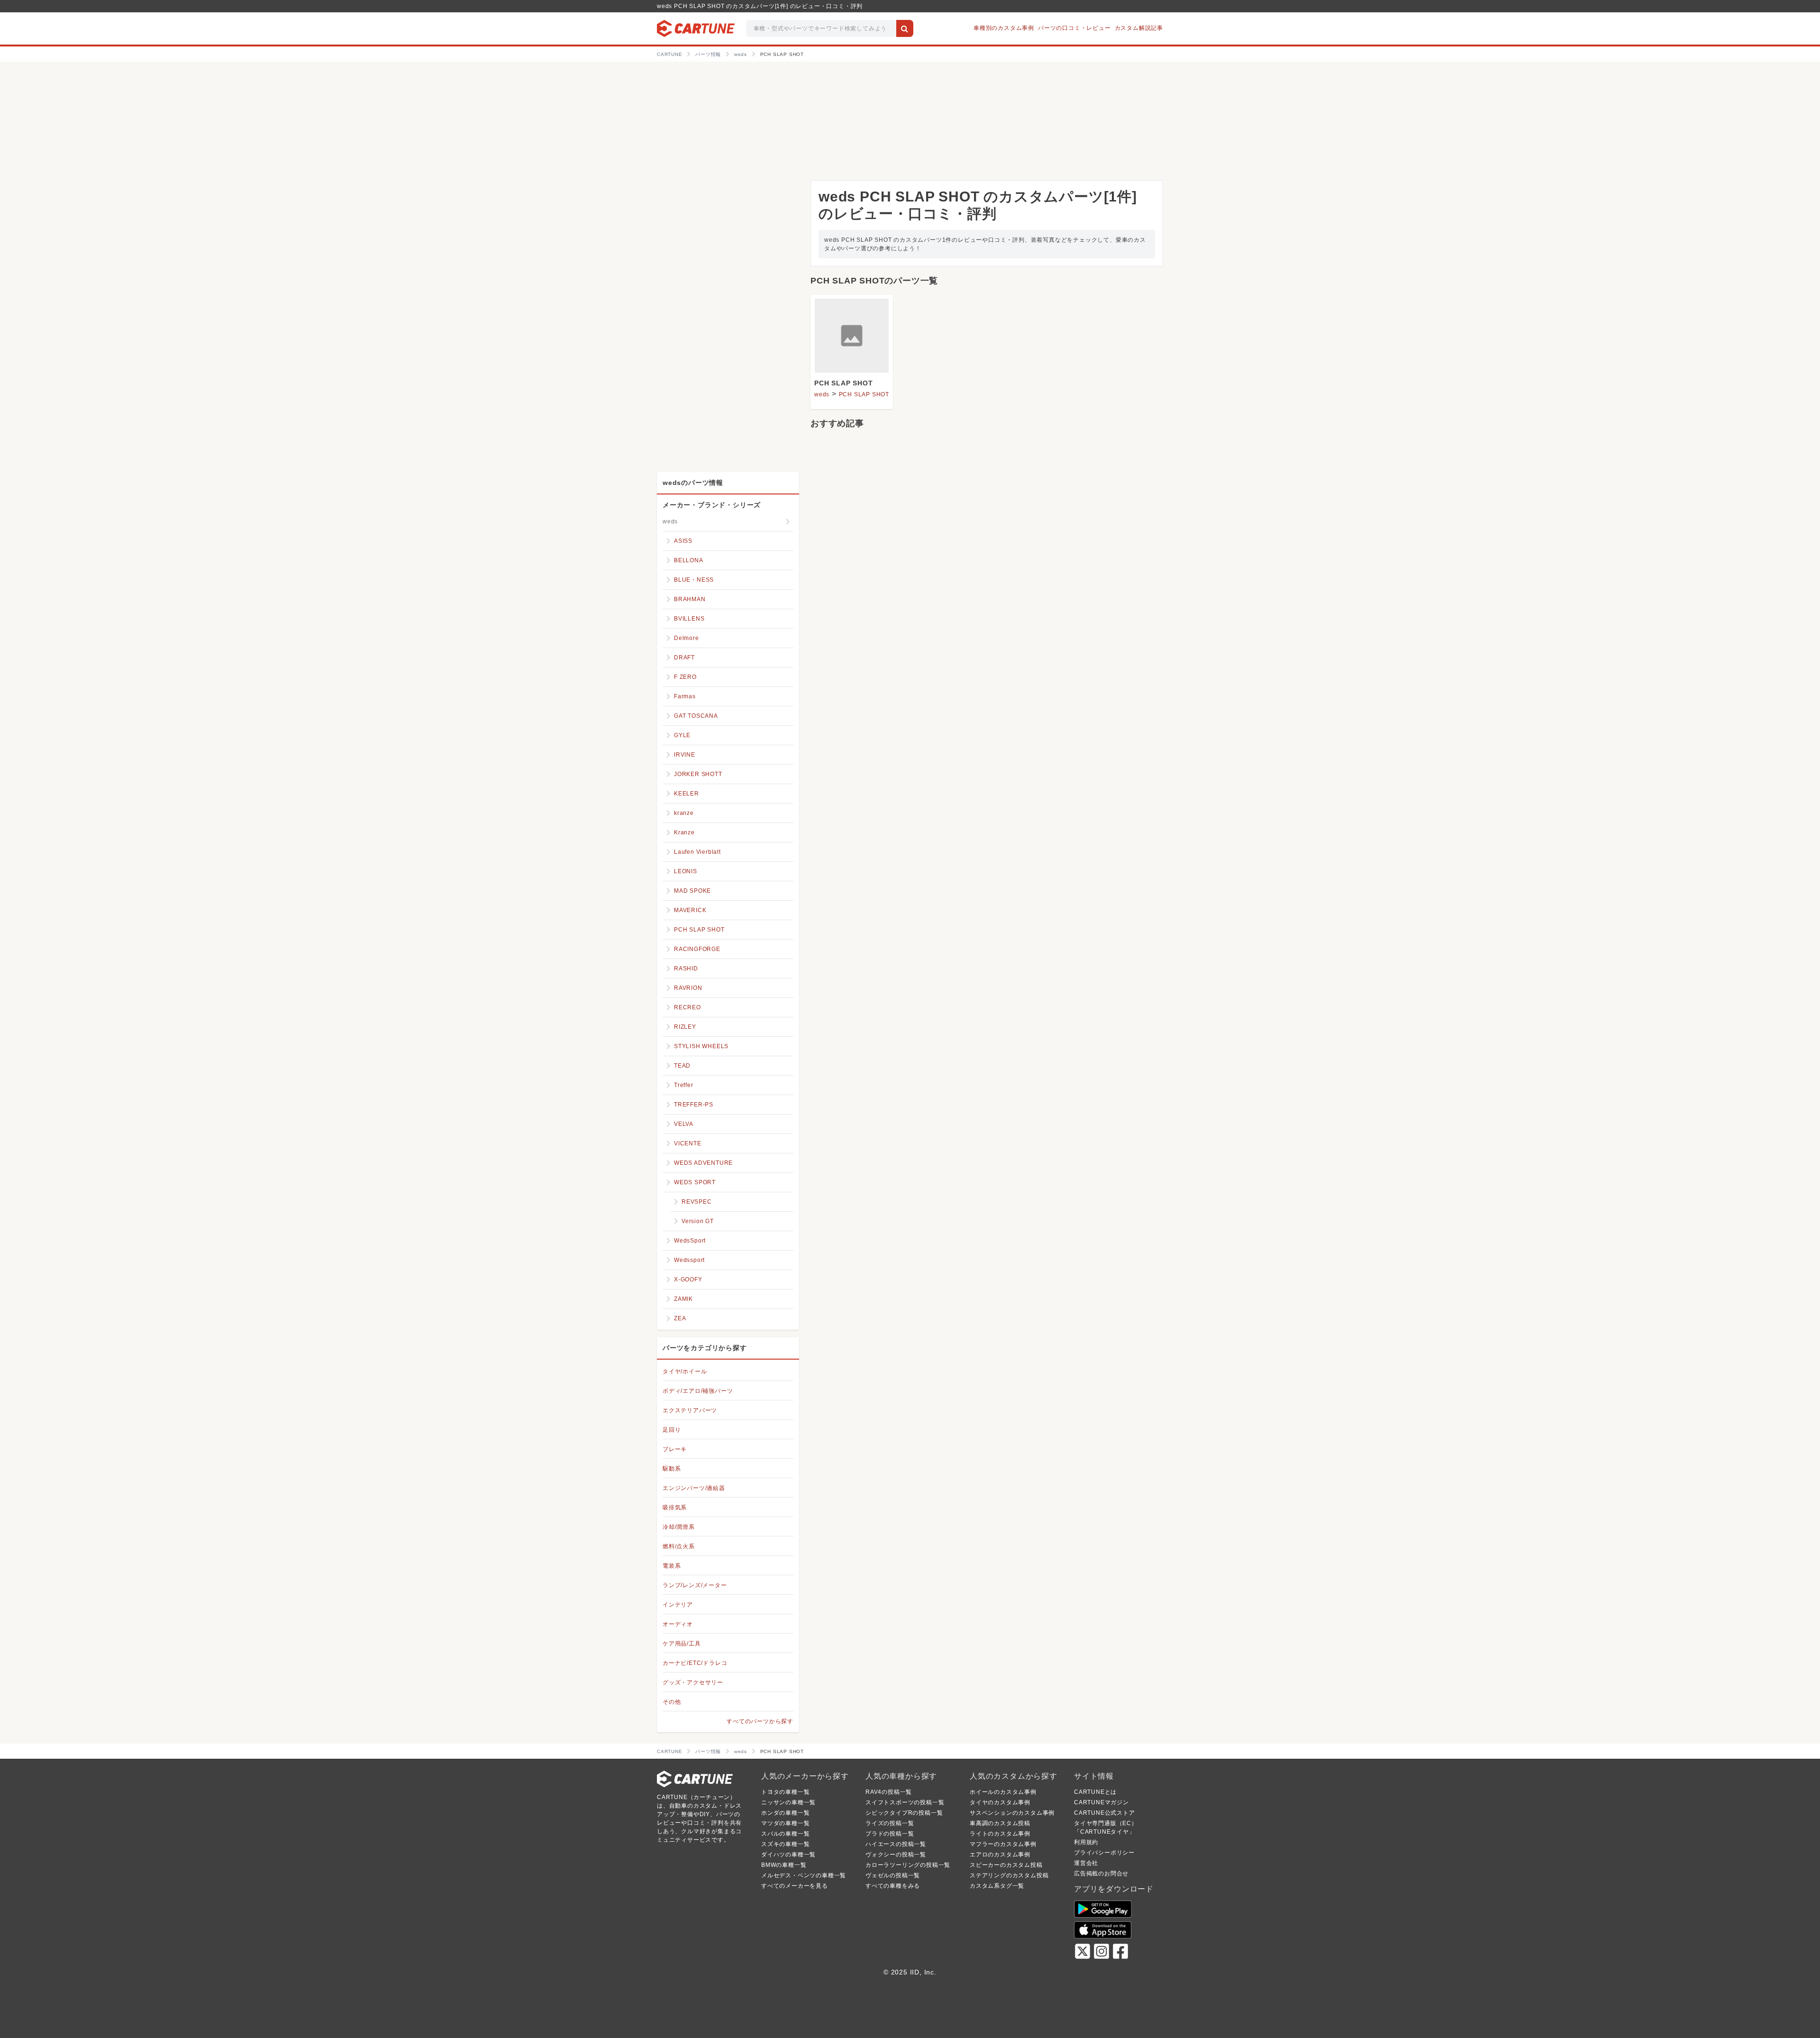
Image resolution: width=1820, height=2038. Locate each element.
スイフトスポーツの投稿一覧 (905, 1802)
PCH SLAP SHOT (843, 383)
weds (822, 394)
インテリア (678, 1605)
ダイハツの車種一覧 (788, 1855)
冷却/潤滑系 (679, 1527)
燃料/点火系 (679, 1546)
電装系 (672, 1566)
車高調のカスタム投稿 (1000, 1823)
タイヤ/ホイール (685, 1371)
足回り (672, 1430)
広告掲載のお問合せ (1101, 1873)
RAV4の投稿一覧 (889, 1792)
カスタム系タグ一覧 (997, 1886)
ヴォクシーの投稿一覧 (896, 1855)
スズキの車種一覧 (785, 1844)
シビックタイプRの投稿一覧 (904, 1813)
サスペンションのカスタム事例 (1012, 1813)
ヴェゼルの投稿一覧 (893, 1875)
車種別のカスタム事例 (1004, 28)
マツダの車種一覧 (785, 1823)
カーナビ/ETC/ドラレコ (695, 1663)
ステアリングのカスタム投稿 (1009, 1875)
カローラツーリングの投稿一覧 (908, 1865)
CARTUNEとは (1095, 1792)
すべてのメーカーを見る (795, 1886)
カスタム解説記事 (1139, 28)
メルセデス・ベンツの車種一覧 (804, 1875)
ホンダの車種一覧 (785, 1813)
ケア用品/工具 (682, 1644)
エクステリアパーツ (690, 1410)
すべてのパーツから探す (760, 1721)
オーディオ (678, 1624)
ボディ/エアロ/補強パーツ (698, 1391)
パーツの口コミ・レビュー (1074, 28)
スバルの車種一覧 (785, 1834)
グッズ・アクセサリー (693, 1682)
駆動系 (672, 1469)
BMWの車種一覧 (784, 1865)
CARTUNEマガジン (1101, 1802)
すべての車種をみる (893, 1886)
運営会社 (1086, 1863)
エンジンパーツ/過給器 (694, 1488)
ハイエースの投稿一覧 (896, 1844)
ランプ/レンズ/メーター (695, 1585)
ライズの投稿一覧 (890, 1823)
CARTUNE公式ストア (1105, 1813)
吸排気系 (675, 1508)
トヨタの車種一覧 (785, 1792)
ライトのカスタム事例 (1000, 1834)
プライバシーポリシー (1104, 1853)
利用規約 (1086, 1842)
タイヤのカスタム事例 (1000, 1802)
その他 (672, 1702)
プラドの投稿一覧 (890, 1834)
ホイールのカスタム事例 (1003, 1792)
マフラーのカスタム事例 (1003, 1844)
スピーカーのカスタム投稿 (1006, 1865)
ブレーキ (675, 1449)
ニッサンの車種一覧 (788, 1802)
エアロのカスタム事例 (1000, 1855)
